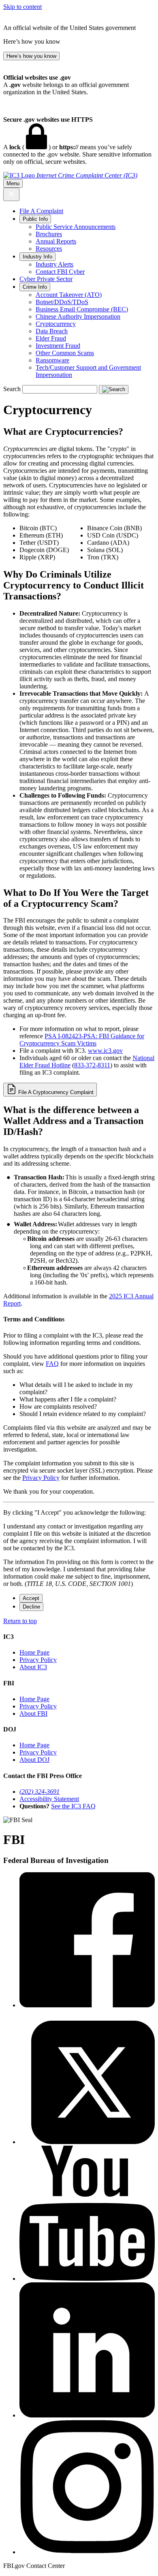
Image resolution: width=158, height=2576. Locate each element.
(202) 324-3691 (39, 1792)
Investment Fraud (58, 346)
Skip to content (22, 7)
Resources (49, 249)
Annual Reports (56, 241)
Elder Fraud (51, 338)
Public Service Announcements (76, 227)
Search (12, 389)
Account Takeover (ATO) (69, 295)
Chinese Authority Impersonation (78, 316)
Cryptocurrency (56, 324)
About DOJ (34, 1760)
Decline (31, 1607)
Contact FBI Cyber (60, 272)
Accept (31, 1598)
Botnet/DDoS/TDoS (62, 302)
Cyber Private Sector (46, 279)
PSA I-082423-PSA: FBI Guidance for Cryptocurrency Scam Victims (82, 1040)
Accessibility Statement (49, 1799)
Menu (13, 183)
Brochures (49, 234)
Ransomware (52, 360)
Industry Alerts (54, 264)
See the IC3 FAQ (73, 1806)
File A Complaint (41, 211)
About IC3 (33, 1667)
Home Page (34, 1652)
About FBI (33, 1713)
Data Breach (52, 331)
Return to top (20, 1621)
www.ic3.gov (105, 1051)
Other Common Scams (65, 353)
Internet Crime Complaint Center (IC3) (87, 175)
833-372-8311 (92, 1065)
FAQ (52, 1364)
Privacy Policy (41, 1478)
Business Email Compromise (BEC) (82, 309)
